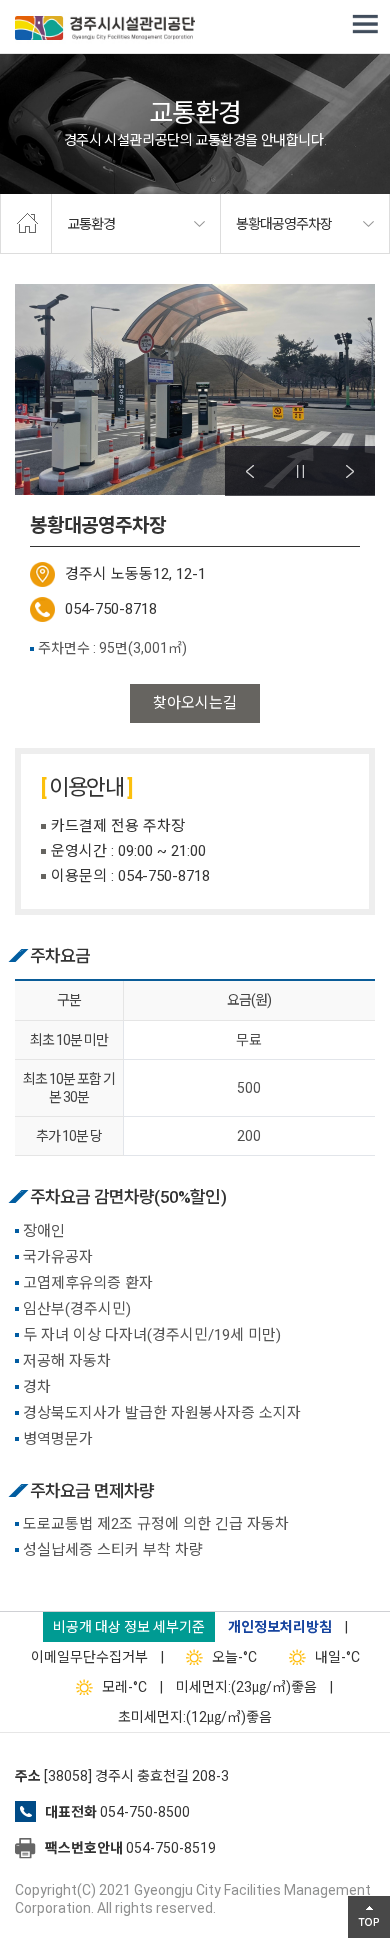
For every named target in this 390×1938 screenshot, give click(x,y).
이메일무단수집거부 (89, 1657)
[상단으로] (369, 1917)
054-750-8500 (145, 1812)
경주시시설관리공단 (105, 30)
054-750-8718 (111, 609)
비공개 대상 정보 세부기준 (129, 1627)
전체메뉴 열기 (365, 25)
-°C (234, 1657)
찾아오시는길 (195, 703)
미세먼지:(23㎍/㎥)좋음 (246, 1687)
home (26, 224)
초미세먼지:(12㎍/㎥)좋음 (195, 1717)
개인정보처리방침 (280, 1627)
